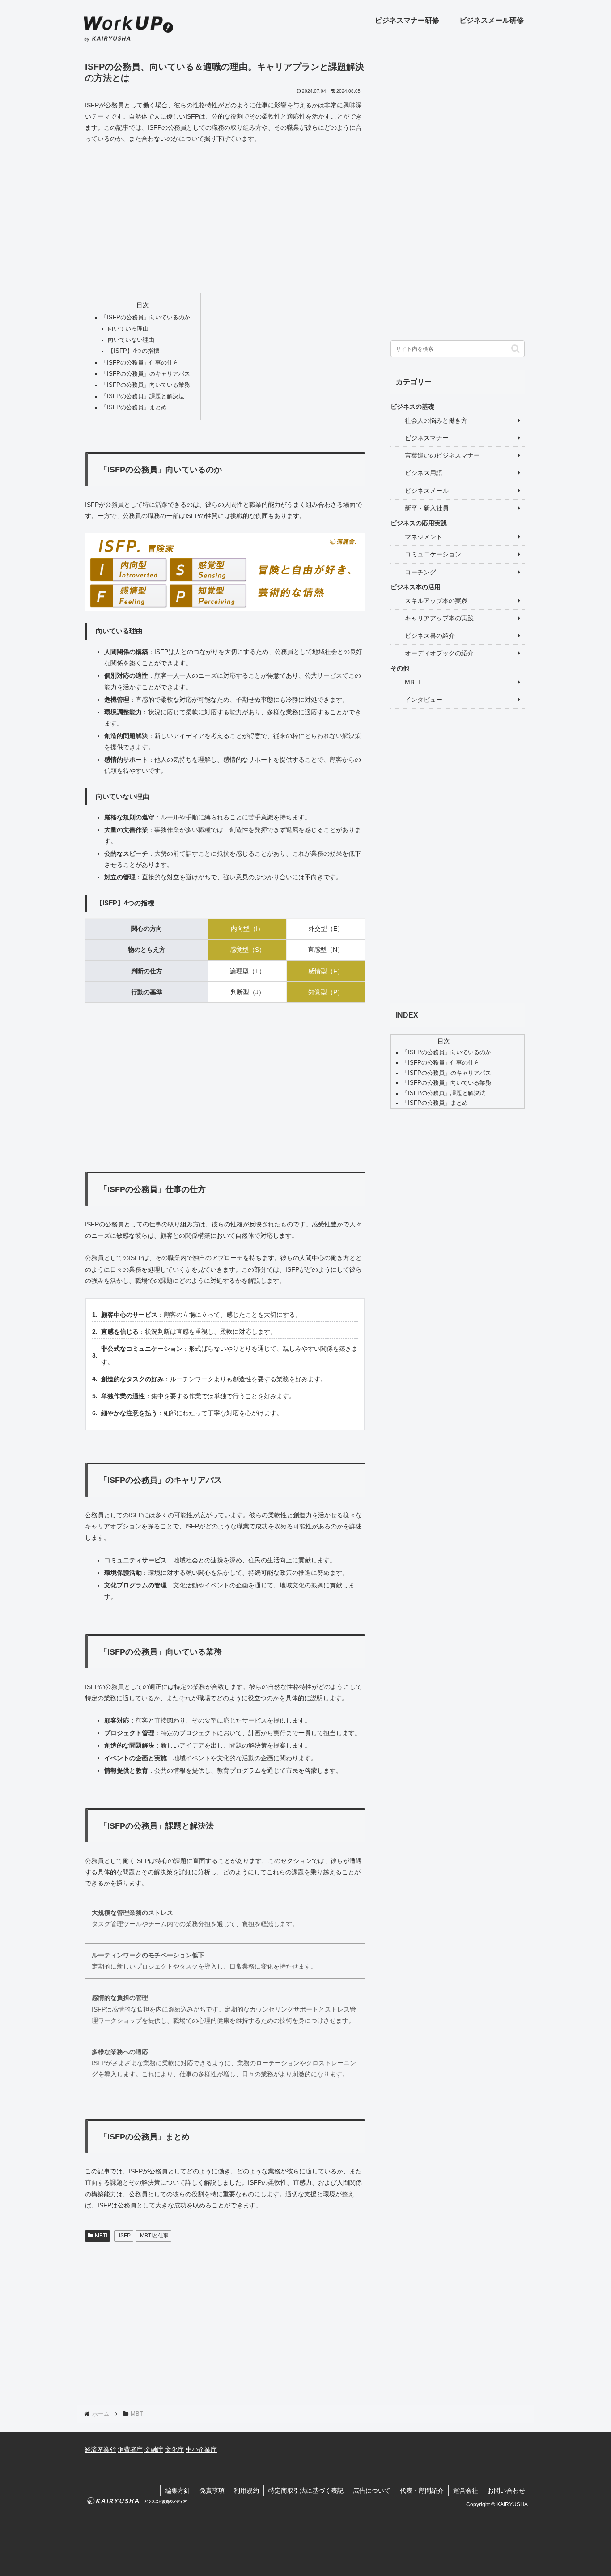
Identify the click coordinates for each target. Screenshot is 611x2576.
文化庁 (174, 2449)
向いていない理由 (131, 340)
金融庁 (154, 2449)
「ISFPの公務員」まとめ (134, 407)
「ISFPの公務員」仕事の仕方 (140, 363)
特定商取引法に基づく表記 (306, 2491)
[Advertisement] (225, 219)
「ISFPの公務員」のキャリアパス (146, 374)
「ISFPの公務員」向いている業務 (146, 385)
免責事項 (212, 2491)
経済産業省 (100, 2449)
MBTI (101, 2236)
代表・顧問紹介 (422, 2491)
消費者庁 (130, 2449)
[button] (516, 349)
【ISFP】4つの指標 (134, 351)
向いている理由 (128, 329)
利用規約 (246, 2491)
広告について (372, 2491)
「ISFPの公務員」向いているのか (146, 318)
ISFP (125, 2236)
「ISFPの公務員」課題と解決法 (143, 396)
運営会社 (466, 2491)
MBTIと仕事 (154, 2236)
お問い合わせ (506, 2491)
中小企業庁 (201, 2449)
